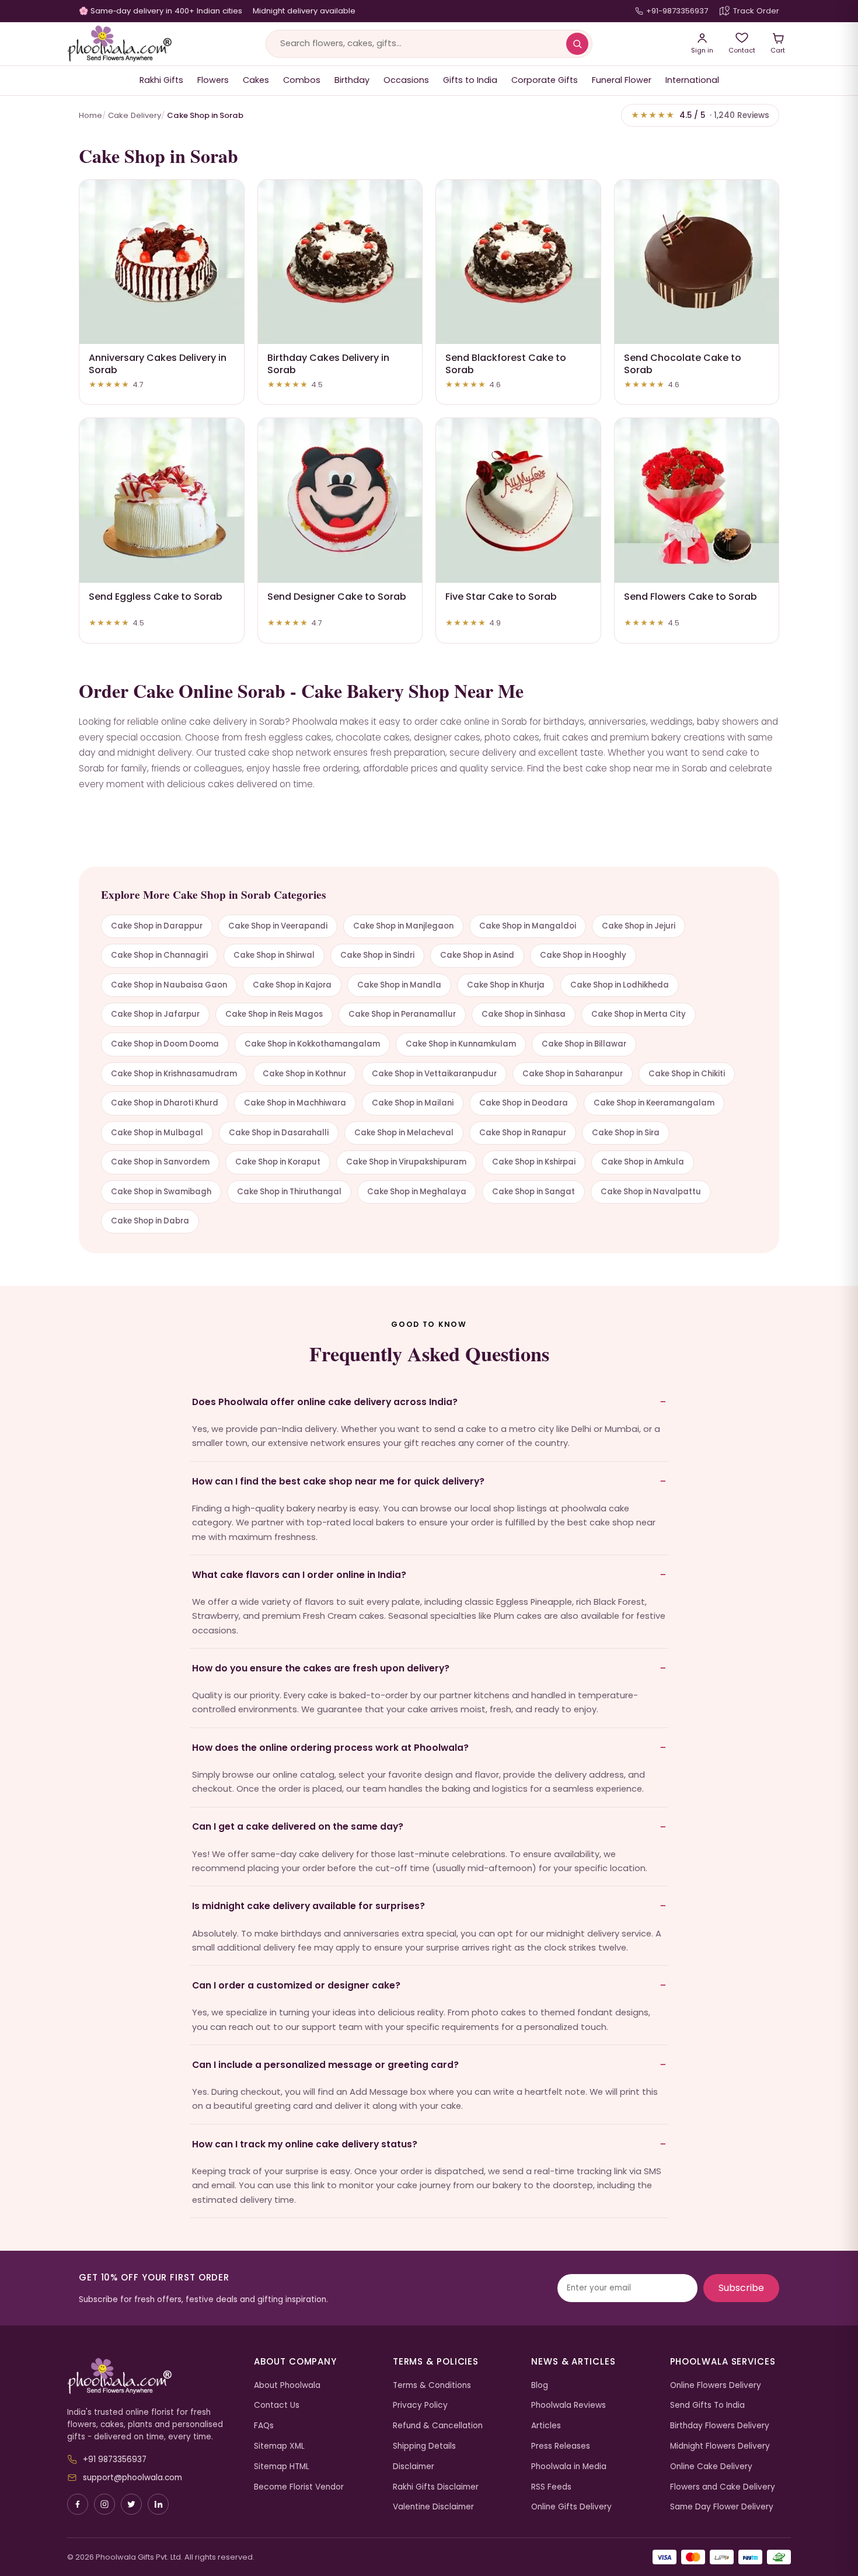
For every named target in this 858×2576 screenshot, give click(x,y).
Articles (546, 2426)
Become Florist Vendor (299, 2487)
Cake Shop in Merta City (639, 1014)
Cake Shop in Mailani (413, 1103)
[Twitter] (131, 2504)
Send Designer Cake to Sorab (337, 597)
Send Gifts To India (707, 2405)
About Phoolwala (287, 2385)
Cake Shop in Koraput (278, 1162)
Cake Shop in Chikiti (687, 1074)
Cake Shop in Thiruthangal (289, 1192)
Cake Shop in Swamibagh (161, 1192)
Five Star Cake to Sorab (501, 597)
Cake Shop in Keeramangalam (654, 1103)
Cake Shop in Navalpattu (651, 1192)
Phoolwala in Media (569, 2467)
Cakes (256, 80)
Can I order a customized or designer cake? (296, 1985)
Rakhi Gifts (161, 80)
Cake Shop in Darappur (157, 926)
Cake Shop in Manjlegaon (403, 926)
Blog (540, 2385)
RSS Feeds (551, 2487)
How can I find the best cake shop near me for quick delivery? (338, 1481)
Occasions (406, 80)
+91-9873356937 (677, 11)
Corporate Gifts (545, 80)
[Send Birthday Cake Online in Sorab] (340, 262)
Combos (302, 80)
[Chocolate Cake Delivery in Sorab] (697, 262)
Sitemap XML (279, 2446)
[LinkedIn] (158, 2504)
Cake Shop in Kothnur (304, 1074)
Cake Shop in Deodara (524, 1103)
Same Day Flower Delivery (722, 2507)
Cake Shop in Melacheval (404, 1133)
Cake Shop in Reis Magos (274, 1014)
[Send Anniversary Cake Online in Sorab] (162, 262)
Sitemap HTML (282, 2467)
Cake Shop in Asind (477, 955)
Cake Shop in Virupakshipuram (406, 1162)
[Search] (577, 44)
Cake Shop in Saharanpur (573, 1074)
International (692, 80)
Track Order (756, 11)
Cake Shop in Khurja (506, 985)
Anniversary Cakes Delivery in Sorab (158, 364)
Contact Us (277, 2405)
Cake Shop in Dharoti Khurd (165, 1103)
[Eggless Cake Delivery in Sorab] (162, 500)
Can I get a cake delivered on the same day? (298, 1826)
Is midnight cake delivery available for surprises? (308, 1906)
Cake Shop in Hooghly (583, 955)
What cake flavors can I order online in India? (299, 1575)
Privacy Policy (420, 2405)
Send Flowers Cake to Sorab (690, 597)
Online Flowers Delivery (716, 2385)
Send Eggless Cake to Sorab (156, 597)
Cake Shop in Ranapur (523, 1133)
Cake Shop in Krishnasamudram (174, 1074)
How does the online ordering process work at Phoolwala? (330, 1748)
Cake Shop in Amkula (643, 1162)
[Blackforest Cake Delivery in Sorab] (518, 262)
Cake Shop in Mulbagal (157, 1133)
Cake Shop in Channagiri (159, 955)
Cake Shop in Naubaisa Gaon (169, 985)
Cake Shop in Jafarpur (155, 1014)
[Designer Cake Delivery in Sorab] (340, 500)
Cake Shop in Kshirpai (534, 1162)
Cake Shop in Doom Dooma (165, 1044)
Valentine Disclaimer (433, 2507)
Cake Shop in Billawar (584, 1044)
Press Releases (561, 2446)
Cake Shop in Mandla (399, 985)
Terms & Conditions (432, 2385)
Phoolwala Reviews (568, 2405)
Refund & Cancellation (438, 2426)
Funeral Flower (622, 80)
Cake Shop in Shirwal (274, 955)
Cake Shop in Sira (626, 1133)
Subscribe (741, 2288)
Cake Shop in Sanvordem (160, 1162)
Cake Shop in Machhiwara (295, 1103)
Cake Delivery (135, 115)
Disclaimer (414, 2467)
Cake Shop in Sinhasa (524, 1014)
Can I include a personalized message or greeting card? (325, 2065)
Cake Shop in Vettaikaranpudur (434, 1074)
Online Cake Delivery (711, 2467)
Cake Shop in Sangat (533, 1192)
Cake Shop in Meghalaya (417, 1192)
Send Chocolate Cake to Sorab (683, 364)
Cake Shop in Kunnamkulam (461, 1044)
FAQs (264, 2426)
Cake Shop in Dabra (150, 1221)
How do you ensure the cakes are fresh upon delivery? (321, 1668)
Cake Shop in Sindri (377, 955)
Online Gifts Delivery (571, 2507)
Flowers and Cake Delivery (723, 2487)
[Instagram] (104, 2504)
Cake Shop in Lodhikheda (620, 985)
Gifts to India (470, 80)
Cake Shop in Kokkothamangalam (312, 1044)
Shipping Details (424, 2446)
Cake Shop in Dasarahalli (279, 1133)
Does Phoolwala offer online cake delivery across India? (325, 1402)
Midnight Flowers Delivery (720, 2446)
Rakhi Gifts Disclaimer (436, 2487)
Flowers (213, 80)
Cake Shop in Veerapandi (278, 926)
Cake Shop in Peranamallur (402, 1014)
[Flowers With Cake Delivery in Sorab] (697, 500)
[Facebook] (78, 2504)
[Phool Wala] (120, 44)
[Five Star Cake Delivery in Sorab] (518, 500)
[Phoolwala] (152, 2376)
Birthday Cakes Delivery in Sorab (328, 364)
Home (90, 115)
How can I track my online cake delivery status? (305, 2144)
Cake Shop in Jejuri (639, 926)
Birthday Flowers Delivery (720, 2426)
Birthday (352, 80)
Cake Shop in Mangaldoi (528, 926)
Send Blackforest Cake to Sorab (506, 364)
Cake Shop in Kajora (292, 985)
